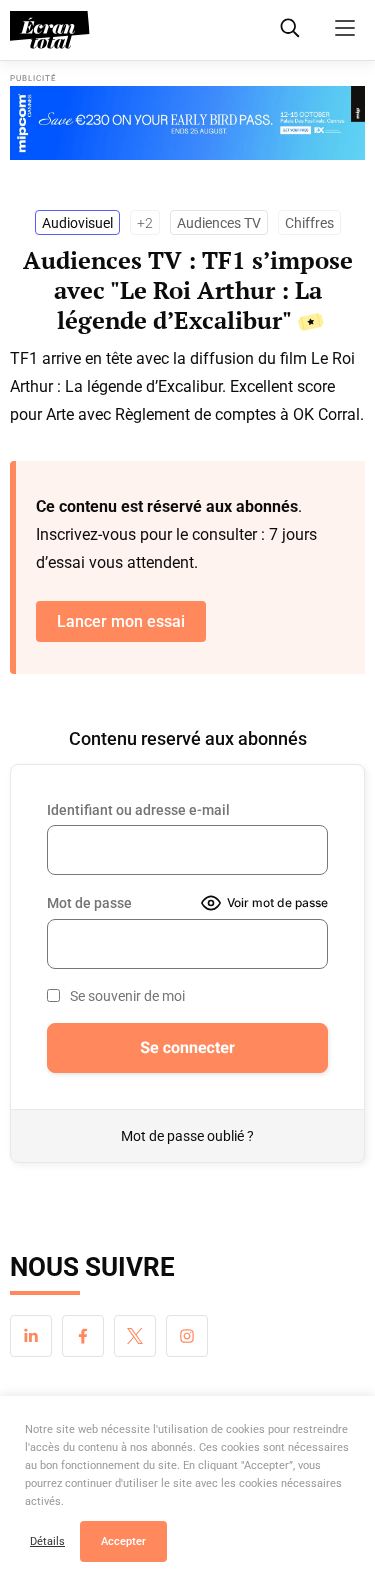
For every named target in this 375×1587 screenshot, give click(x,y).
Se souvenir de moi (127, 996)
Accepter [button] (123, 1541)
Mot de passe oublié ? (187, 1136)
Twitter (135, 1336)
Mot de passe (89, 903)
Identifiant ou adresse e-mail (138, 810)
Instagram (187, 1336)
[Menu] (345, 28)
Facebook (83, 1336)
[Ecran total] (50, 30)
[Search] (290, 28)
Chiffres (309, 223)
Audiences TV (219, 223)
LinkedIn (31, 1336)
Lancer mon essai (121, 621)
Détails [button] (47, 1541)
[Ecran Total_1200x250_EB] (187, 123)
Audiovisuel (77, 223)
